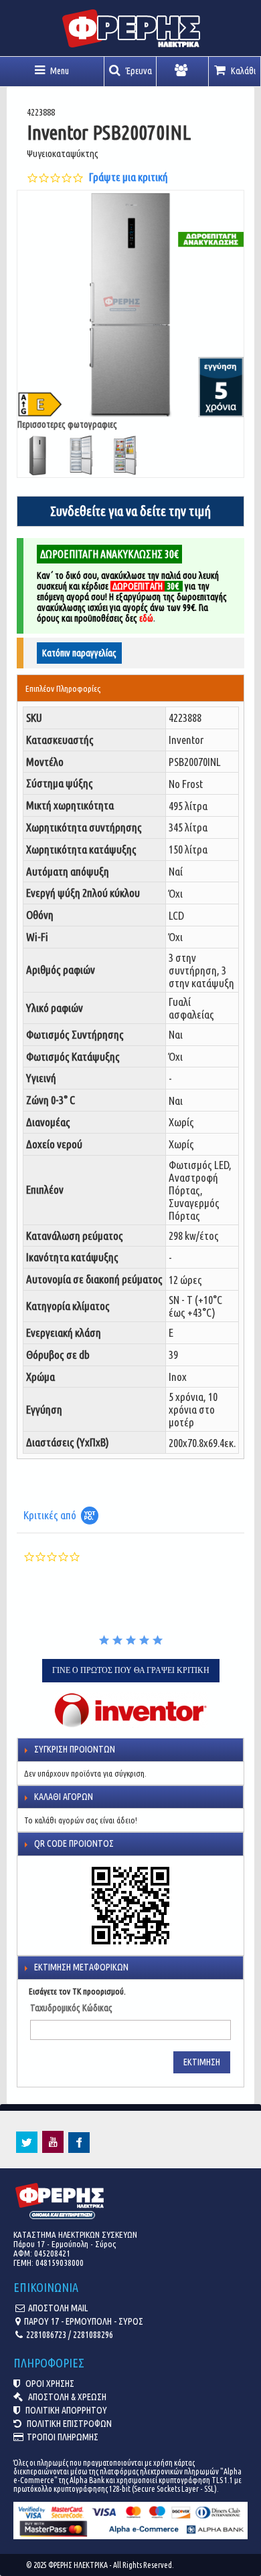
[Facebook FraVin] (79, 2150)
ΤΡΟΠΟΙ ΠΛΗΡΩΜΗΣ (63, 2437)
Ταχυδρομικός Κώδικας (71, 2008)
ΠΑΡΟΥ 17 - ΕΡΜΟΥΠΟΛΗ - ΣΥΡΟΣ (84, 2321)
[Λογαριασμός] (183, 72)
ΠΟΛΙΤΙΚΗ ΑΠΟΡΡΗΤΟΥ (65, 2410)
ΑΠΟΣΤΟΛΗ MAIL (58, 2308)
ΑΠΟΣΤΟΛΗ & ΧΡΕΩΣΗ (66, 2397)
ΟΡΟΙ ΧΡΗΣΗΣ (49, 2384)
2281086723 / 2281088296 (70, 2335)
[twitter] (27, 2150)
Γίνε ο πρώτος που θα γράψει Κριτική (131, 1670)
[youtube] (53, 2150)
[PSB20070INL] (131, 304)
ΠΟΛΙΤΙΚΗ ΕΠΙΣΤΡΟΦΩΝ (68, 2424)
